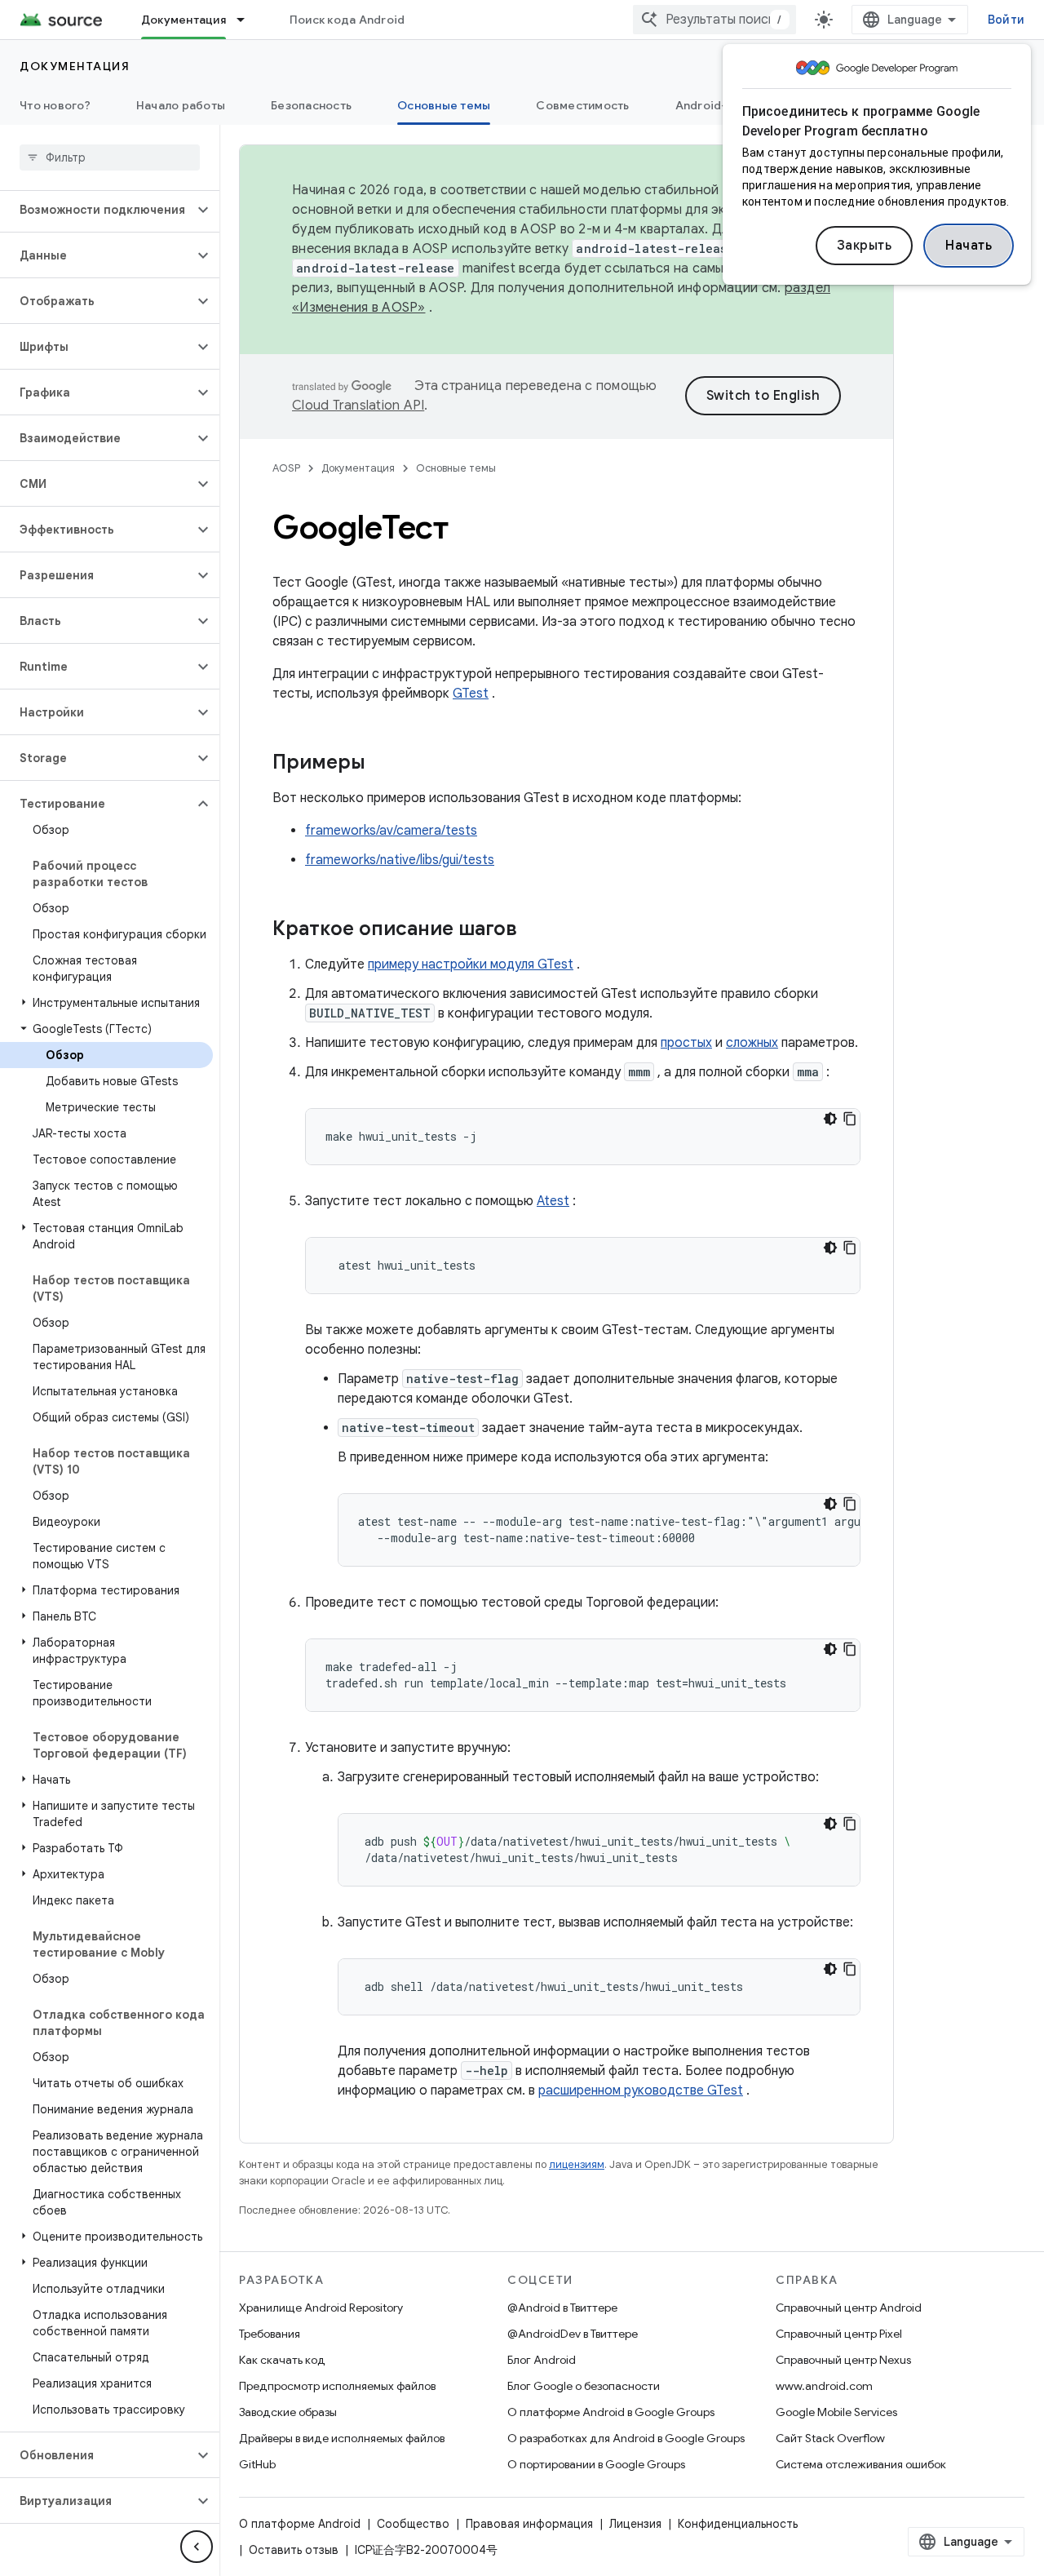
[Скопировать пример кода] (850, 1119)
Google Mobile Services (836, 2412)
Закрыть (865, 246)
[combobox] (714, 20)
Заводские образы (288, 2412)
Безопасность (311, 105)
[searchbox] (110, 157)
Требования (270, 2334)
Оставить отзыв (294, 2550)
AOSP (286, 468)
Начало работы (181, 105)
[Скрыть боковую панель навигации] (197, 2547)
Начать (969, 246)
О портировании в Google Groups (596, 2464)
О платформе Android (300, 2524)
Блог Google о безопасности (584, 2386)
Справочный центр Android (849, 2308)
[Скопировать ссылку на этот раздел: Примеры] (382, 764)
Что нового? (55, 105)
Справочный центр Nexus (843, 2360)
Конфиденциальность (738, 2524)
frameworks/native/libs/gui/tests (400, 860)
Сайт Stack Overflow (830, 2438)
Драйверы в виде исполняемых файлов (342, 2438)
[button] (97, 210)
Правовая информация (529, 2524)
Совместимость (582, 105)
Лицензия (635, 2524)
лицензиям (577, 2164)
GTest (471, 694)
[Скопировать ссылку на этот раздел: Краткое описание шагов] (533, 930)
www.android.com (824, 2386)
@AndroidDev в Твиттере (573, 2334)
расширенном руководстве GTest (641, 2091)
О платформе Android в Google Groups (611, 2412)
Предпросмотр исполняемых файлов (337, 2386)
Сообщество (413, 2524)
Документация (184, 20)
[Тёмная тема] (830, 1119)
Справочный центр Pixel (839, 2334)
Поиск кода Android (347, 20)
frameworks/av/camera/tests (391, 831)
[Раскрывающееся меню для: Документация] (248, 20)
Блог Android (542, 2360)
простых (686, 1043)
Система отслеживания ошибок (861, 2464)
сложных (752, 1043)
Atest (553, 1201)
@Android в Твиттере (562, 2308)
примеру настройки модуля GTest (471, 964)
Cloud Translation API (358, 406)
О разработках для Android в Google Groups (626, 2438)
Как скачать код (282, 2360)
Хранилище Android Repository (321, 2308)
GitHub (257, 2464)
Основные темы (444, 105)
